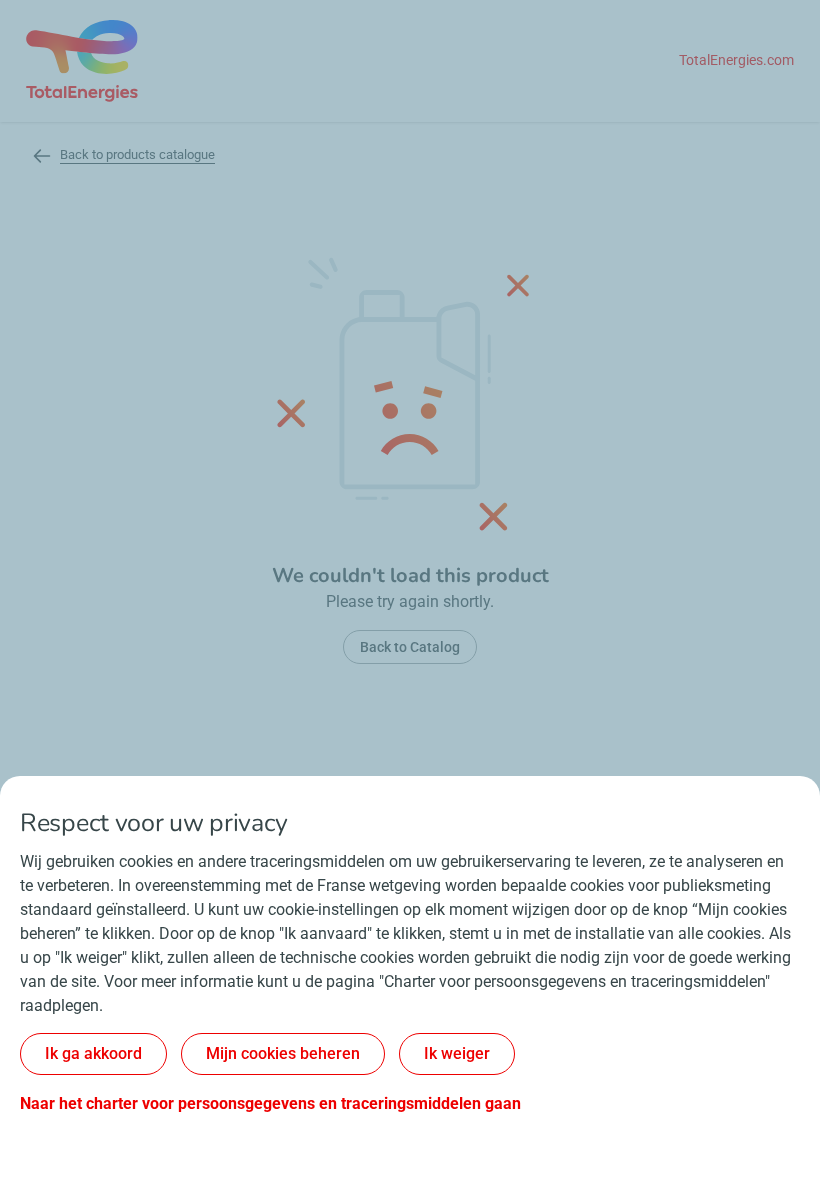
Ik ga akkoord (93, 1053)
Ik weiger (457, 1053)
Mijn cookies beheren (283, 1053)
